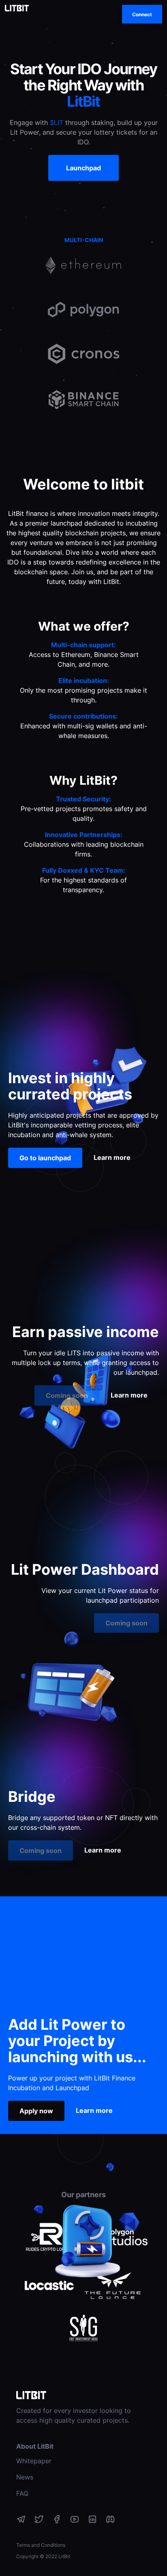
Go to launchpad (45, 1158)
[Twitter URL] (39, 2519)
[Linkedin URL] (92, 2519)
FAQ (22, 2493)
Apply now (36, 2111)
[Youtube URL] (75, 2519)
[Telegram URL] (21, 2519)
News (25, 2477)
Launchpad (83, 168)
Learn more (112, 1157)
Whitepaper (34, 2461)
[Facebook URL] (57, 2519)
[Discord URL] (110, 2519)
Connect (142, 14)
